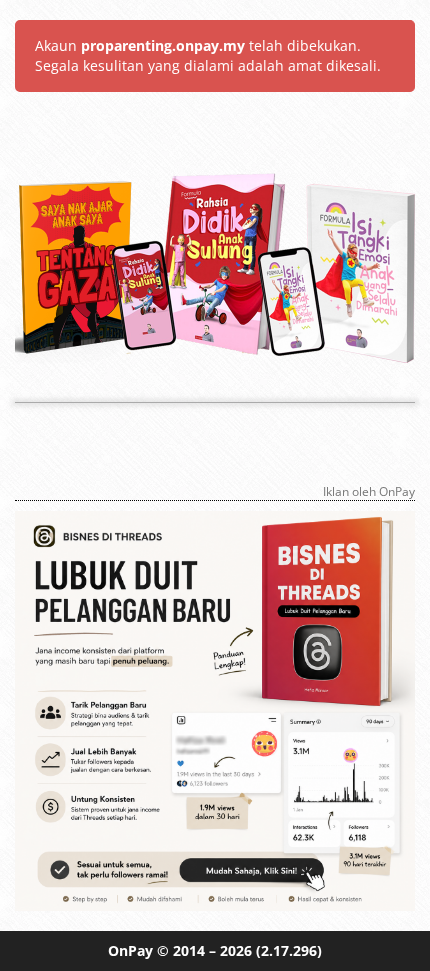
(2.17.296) (289, 950)
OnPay (130, 950)
